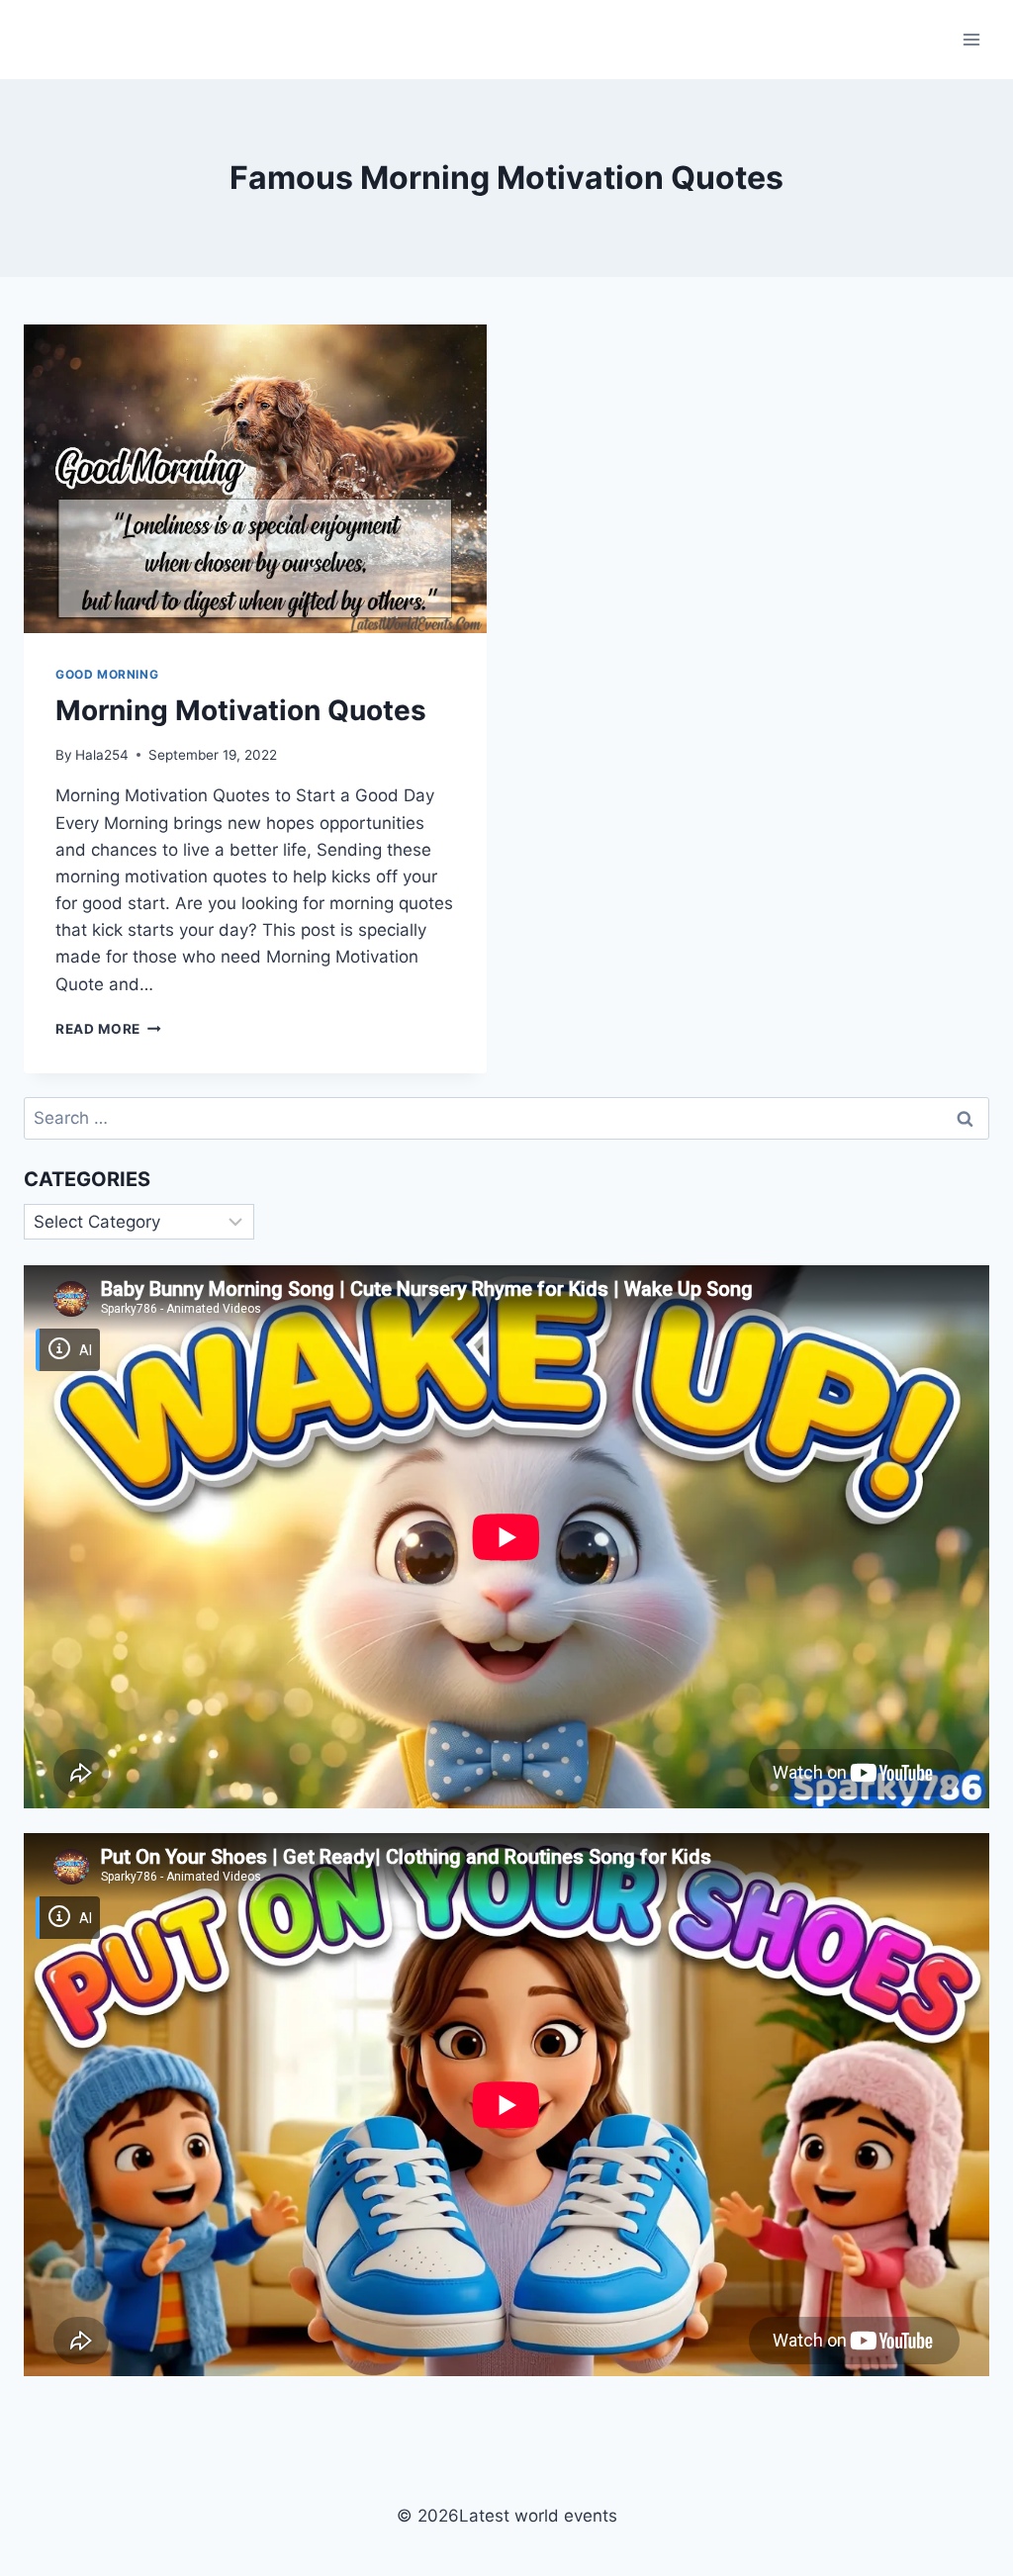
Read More (108, 1029)
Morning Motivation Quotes (241, 710)
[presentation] (255, 479)
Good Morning (107, 674)
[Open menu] (971, 39)
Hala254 (102, 755)
